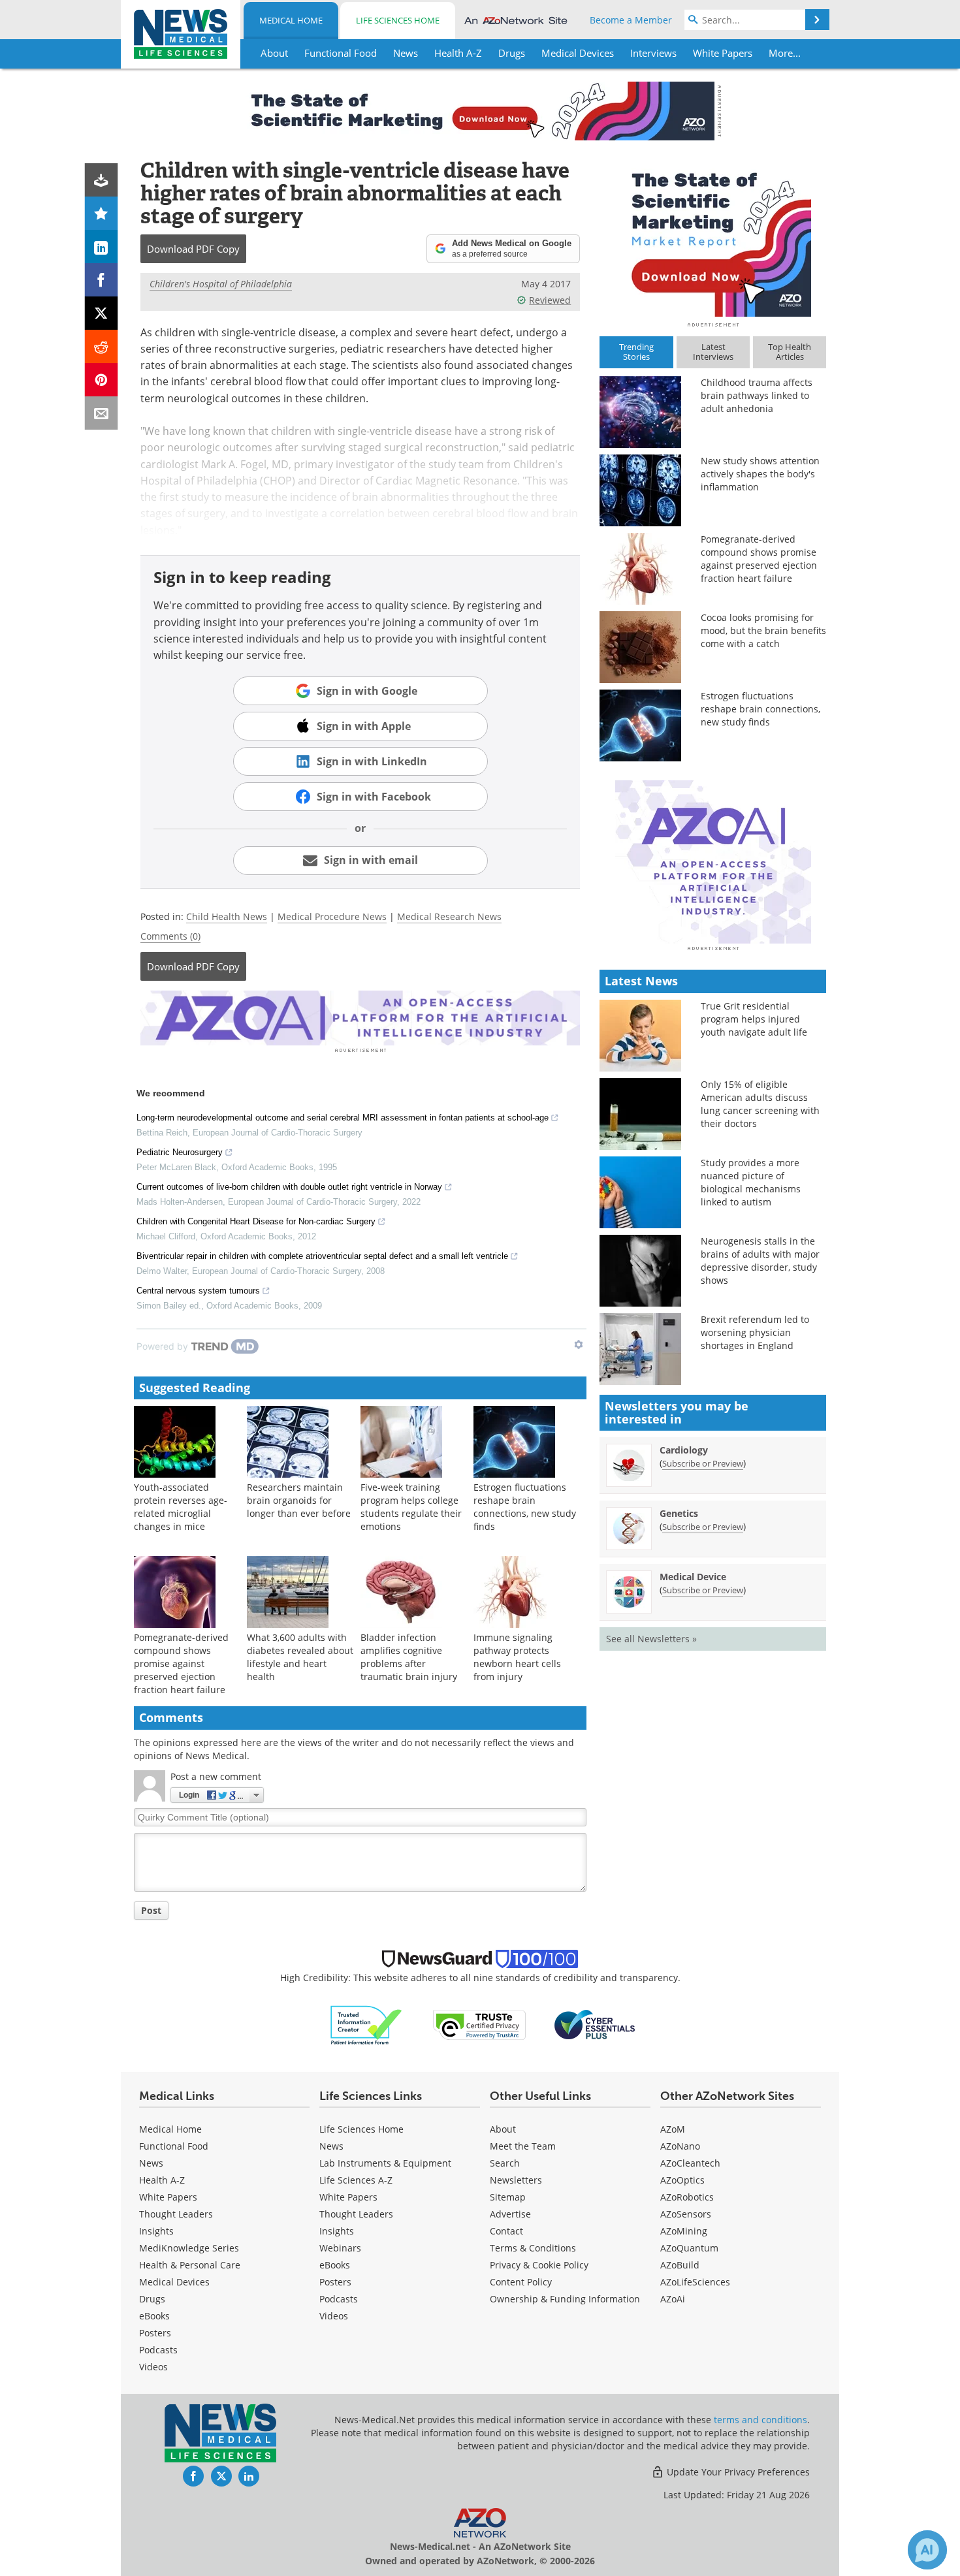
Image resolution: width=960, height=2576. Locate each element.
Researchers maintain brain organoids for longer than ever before (299, 1500)
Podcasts (158, 2350)
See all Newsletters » (651, 1639)
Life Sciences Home (398, 20)
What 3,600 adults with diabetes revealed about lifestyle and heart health (300, 1657)
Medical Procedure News (332, 916)
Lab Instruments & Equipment (385, 2163)
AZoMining (684, 2231)
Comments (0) (170, 936)
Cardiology (684, 1450)
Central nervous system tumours (198, 1291)
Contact (506, 2231)
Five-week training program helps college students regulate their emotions (411, 1507)
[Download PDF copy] (102, 180)
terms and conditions (760, 2420)
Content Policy (521, 2282)
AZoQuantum (689, 2248)
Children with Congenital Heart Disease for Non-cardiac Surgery (256, 1221)
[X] (102, 313)
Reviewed (550, 300)
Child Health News (227, 916)
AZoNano (680, 2146)
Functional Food (174, 2146)
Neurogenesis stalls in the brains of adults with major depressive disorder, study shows (760, 1261)
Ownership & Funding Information (565, 2299)
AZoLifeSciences (695, 2282)
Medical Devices (174, 2282)
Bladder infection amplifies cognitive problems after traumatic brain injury (409, 1657)
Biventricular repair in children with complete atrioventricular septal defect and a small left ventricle (322, 1256)
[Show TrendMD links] (579, 1344)
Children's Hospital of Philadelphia (221, 284)
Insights (156, 2231)
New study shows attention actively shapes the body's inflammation (760, 474)
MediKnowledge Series (189, 2248)
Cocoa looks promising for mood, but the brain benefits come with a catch (763, 630)
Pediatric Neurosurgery (180, 1152)
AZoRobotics (687, 2197)
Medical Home (291, 20)
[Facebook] (102, 280)
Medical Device (693, 1577)
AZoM (673, 2129)
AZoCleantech (690, 2163)
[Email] (102, 413)
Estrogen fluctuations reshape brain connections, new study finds (525, 1507)
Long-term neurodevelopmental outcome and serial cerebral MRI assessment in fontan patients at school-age (343, 1118)
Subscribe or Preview (703, 1463)
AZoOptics (682, 2180)
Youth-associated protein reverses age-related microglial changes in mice (181, 1507)
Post (151, 1910)
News (151, 2163)
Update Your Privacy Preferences (737, 2472)
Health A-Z (162, 2180)
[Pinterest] (102, 380)
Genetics (679, 1513)
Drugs (152, 2299)
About (503, 2129)
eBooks (154, 2316)
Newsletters (516, 2180)
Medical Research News (449, 916)
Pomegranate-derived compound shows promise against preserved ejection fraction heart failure (181, 1663)
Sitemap (508, 2197)
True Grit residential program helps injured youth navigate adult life (754, 1019)
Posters (155, 2333)
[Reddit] (102, 346)
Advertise (510, 2214)
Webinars (340, 2248)
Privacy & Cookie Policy (539, 2265)
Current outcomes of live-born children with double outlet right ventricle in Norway (289, 1187)
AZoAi (673, 2299)
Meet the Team (523, 2146)
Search (505, 2163)
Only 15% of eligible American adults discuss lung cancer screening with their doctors (760, 1104)
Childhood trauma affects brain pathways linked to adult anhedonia (757, 395)
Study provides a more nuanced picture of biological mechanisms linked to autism (751, 1182)
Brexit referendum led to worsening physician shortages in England (755, 1332)
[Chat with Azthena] (927, 2550)
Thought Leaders (176, 2214)
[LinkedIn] (102, 246)
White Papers (168, 2197)
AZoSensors (686, 2214)
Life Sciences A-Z (356, 2180)
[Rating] (102, 213)
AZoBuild (680, 2265)
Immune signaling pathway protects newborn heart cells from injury (517, 1657)
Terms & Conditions (533, 2248)
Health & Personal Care (190, 2265)
